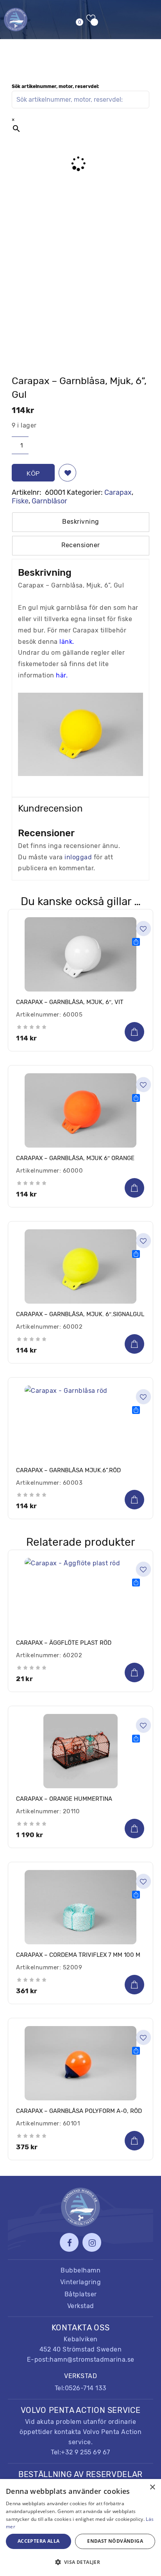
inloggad (78, 857)
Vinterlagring (81, 2282)
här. (62, 675)
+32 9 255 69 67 (86, 2452)
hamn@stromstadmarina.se (92, 2360)
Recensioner (81, 545)
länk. (68, 642)
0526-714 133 (86, 2388)
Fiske (20, 501)
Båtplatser (81, 2294)
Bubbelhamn (80, 2270)
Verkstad (81, 2306)
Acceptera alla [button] (39, 2541)
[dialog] (80, 2527)
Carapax (118, 492)
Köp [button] (134, 1032)
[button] (67, 473)
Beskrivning (81, 522)
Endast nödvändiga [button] (115, 2541)
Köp (33, 473)
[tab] (81, 522)
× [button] (152, 2487)
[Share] (136, 942)
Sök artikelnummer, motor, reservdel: (55, 86)
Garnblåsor (49, 501)
